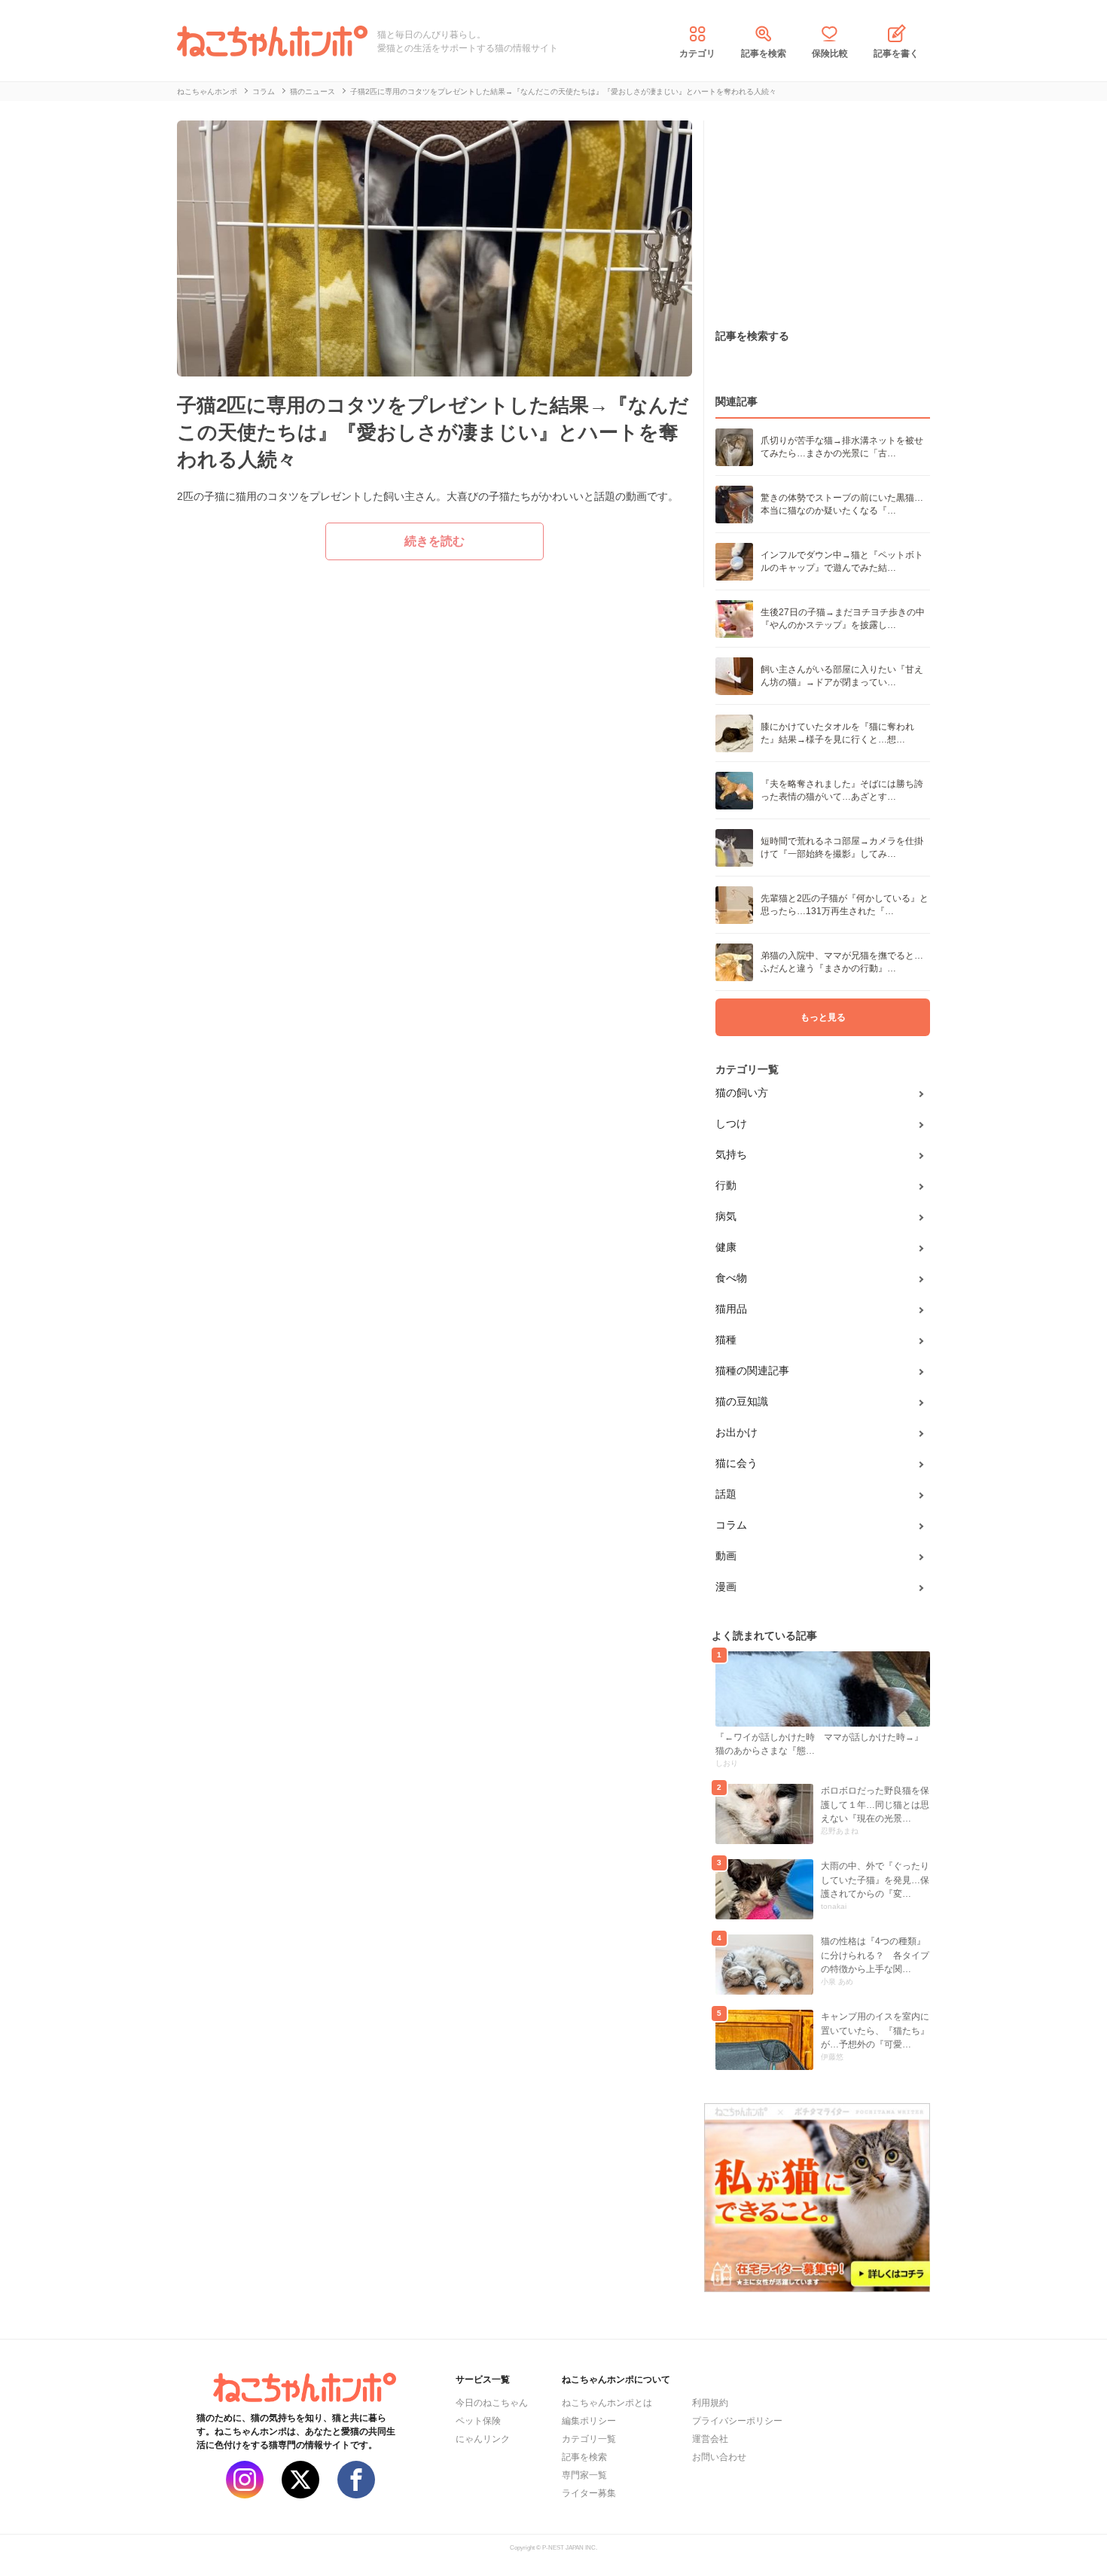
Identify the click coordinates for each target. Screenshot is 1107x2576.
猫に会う (736, 1463)
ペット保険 (478, 2421)
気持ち (731, 1154)
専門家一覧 (584, 2475)
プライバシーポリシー (737, 2421)
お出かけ (736, 1432)
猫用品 (731, 1309)
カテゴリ (697, 53)
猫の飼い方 (742, 1093)
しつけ (731, 1123)
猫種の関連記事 (752, 1370)
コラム (731, 1525)
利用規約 (710, 2403)
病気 (726, 1216)
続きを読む (435, 541)
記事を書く (896, 53)
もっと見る (823, 1017)
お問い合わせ (719, 2457)
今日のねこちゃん (492, 2403)
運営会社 (710, 2439)
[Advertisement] (817, 215)
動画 (726, 1556)
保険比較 (830, 53)
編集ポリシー (589, 2421)
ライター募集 (589, 2493)
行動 (726, 1185)
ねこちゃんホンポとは (607, 2403)
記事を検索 (764, 53)
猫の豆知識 (742, 1401)
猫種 (726, 1340)
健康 (726, 1247)
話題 (726, 1494)
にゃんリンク (483, 2439)
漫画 (726, 1587)
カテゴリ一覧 (589, 2439)
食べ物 (731, 1278)
